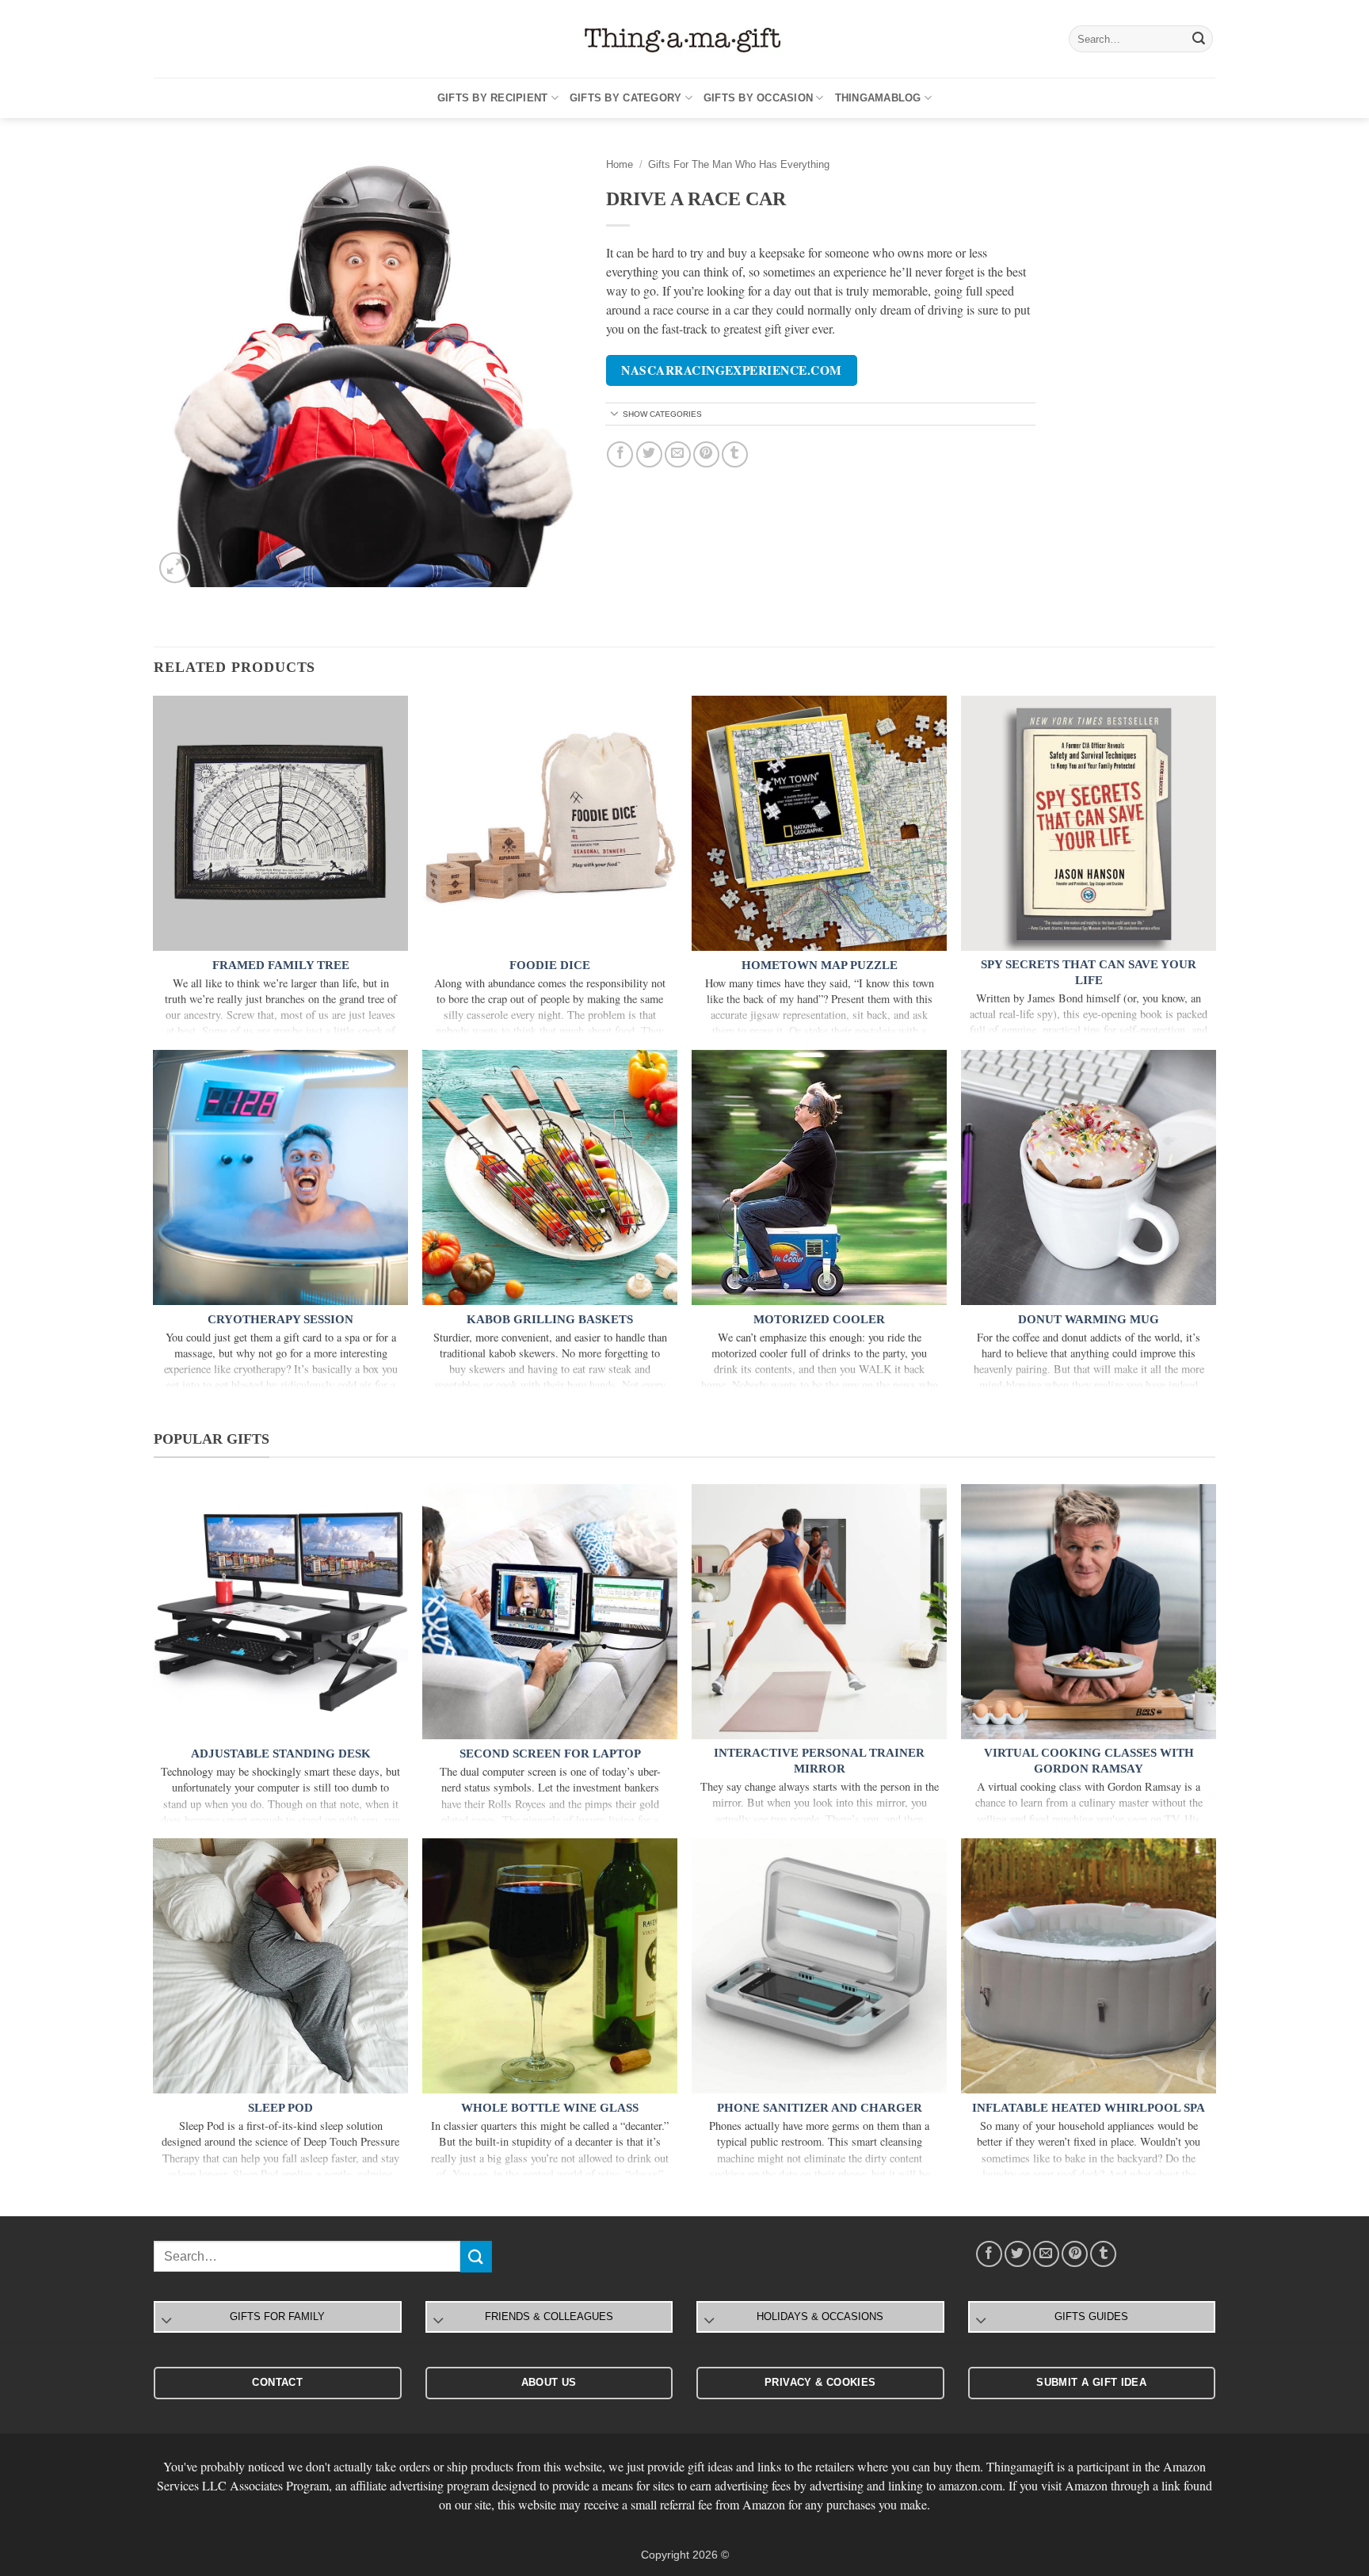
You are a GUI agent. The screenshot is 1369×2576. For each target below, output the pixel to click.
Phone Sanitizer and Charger (820, 2108)
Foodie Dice (550, 965)
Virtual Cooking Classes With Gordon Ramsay (1089, 1761)
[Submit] (1199, 39)
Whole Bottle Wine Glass (550, 2108)
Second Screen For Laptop (550, 1754)
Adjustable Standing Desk (281, 1754)
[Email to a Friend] (678, 454)
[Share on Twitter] (649, 454)
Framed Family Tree (281, 965)
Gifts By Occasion (758, 98)
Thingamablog (878, 98)
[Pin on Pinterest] (706, 454)
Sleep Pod (280, 2108)
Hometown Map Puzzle (820, 965)
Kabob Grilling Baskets (550, 1319)
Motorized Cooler (819, 1319)
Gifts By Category (625, 98)
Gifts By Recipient (493, 98)
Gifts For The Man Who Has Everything (739, 164)
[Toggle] (615, 415)
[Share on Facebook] (620, 454)
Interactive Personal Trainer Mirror (819, 1761)
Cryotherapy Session (280, 1319)
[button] (175, 568)
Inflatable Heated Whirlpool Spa (1089, 2108)
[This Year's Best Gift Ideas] (684, 39)
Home (620, 164)
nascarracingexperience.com (731, 370)
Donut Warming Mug (1089, 1319)
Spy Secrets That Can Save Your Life (1089, 972)
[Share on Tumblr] (735, 454)
